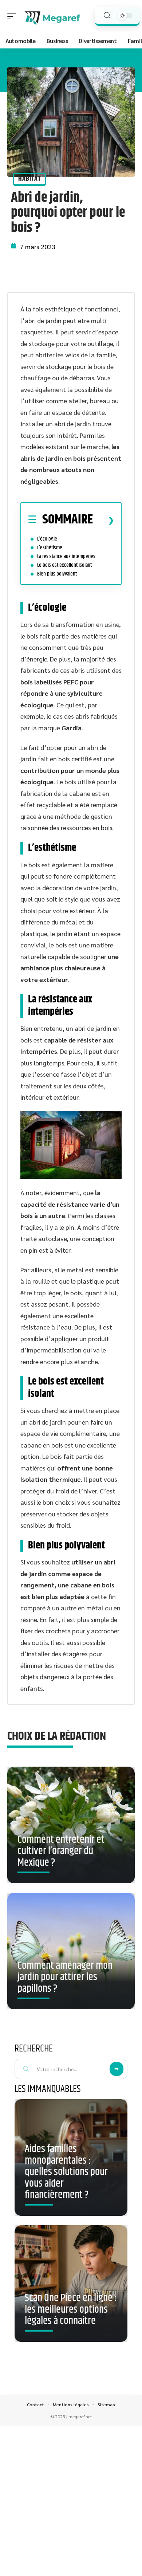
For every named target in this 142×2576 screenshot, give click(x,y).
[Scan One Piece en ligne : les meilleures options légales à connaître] (71, 2284)
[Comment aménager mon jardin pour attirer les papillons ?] (71, 1951)
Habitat (29, 179)
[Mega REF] (52, 16)
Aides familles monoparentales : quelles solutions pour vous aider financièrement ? (66, 2172)
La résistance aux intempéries (66, 556)
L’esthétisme (50, 548)
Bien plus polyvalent (57, 574)
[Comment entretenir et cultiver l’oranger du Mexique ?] (71, 1825)
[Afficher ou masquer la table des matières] (104, 520)
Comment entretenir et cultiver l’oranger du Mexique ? (61, 1851)
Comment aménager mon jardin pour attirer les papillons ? (65, 1977)
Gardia (72, 728)
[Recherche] (107, 15)
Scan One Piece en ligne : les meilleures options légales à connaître (71, 2310)
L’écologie (47, 539)
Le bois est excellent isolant (64, 565)
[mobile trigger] (13, 16)
